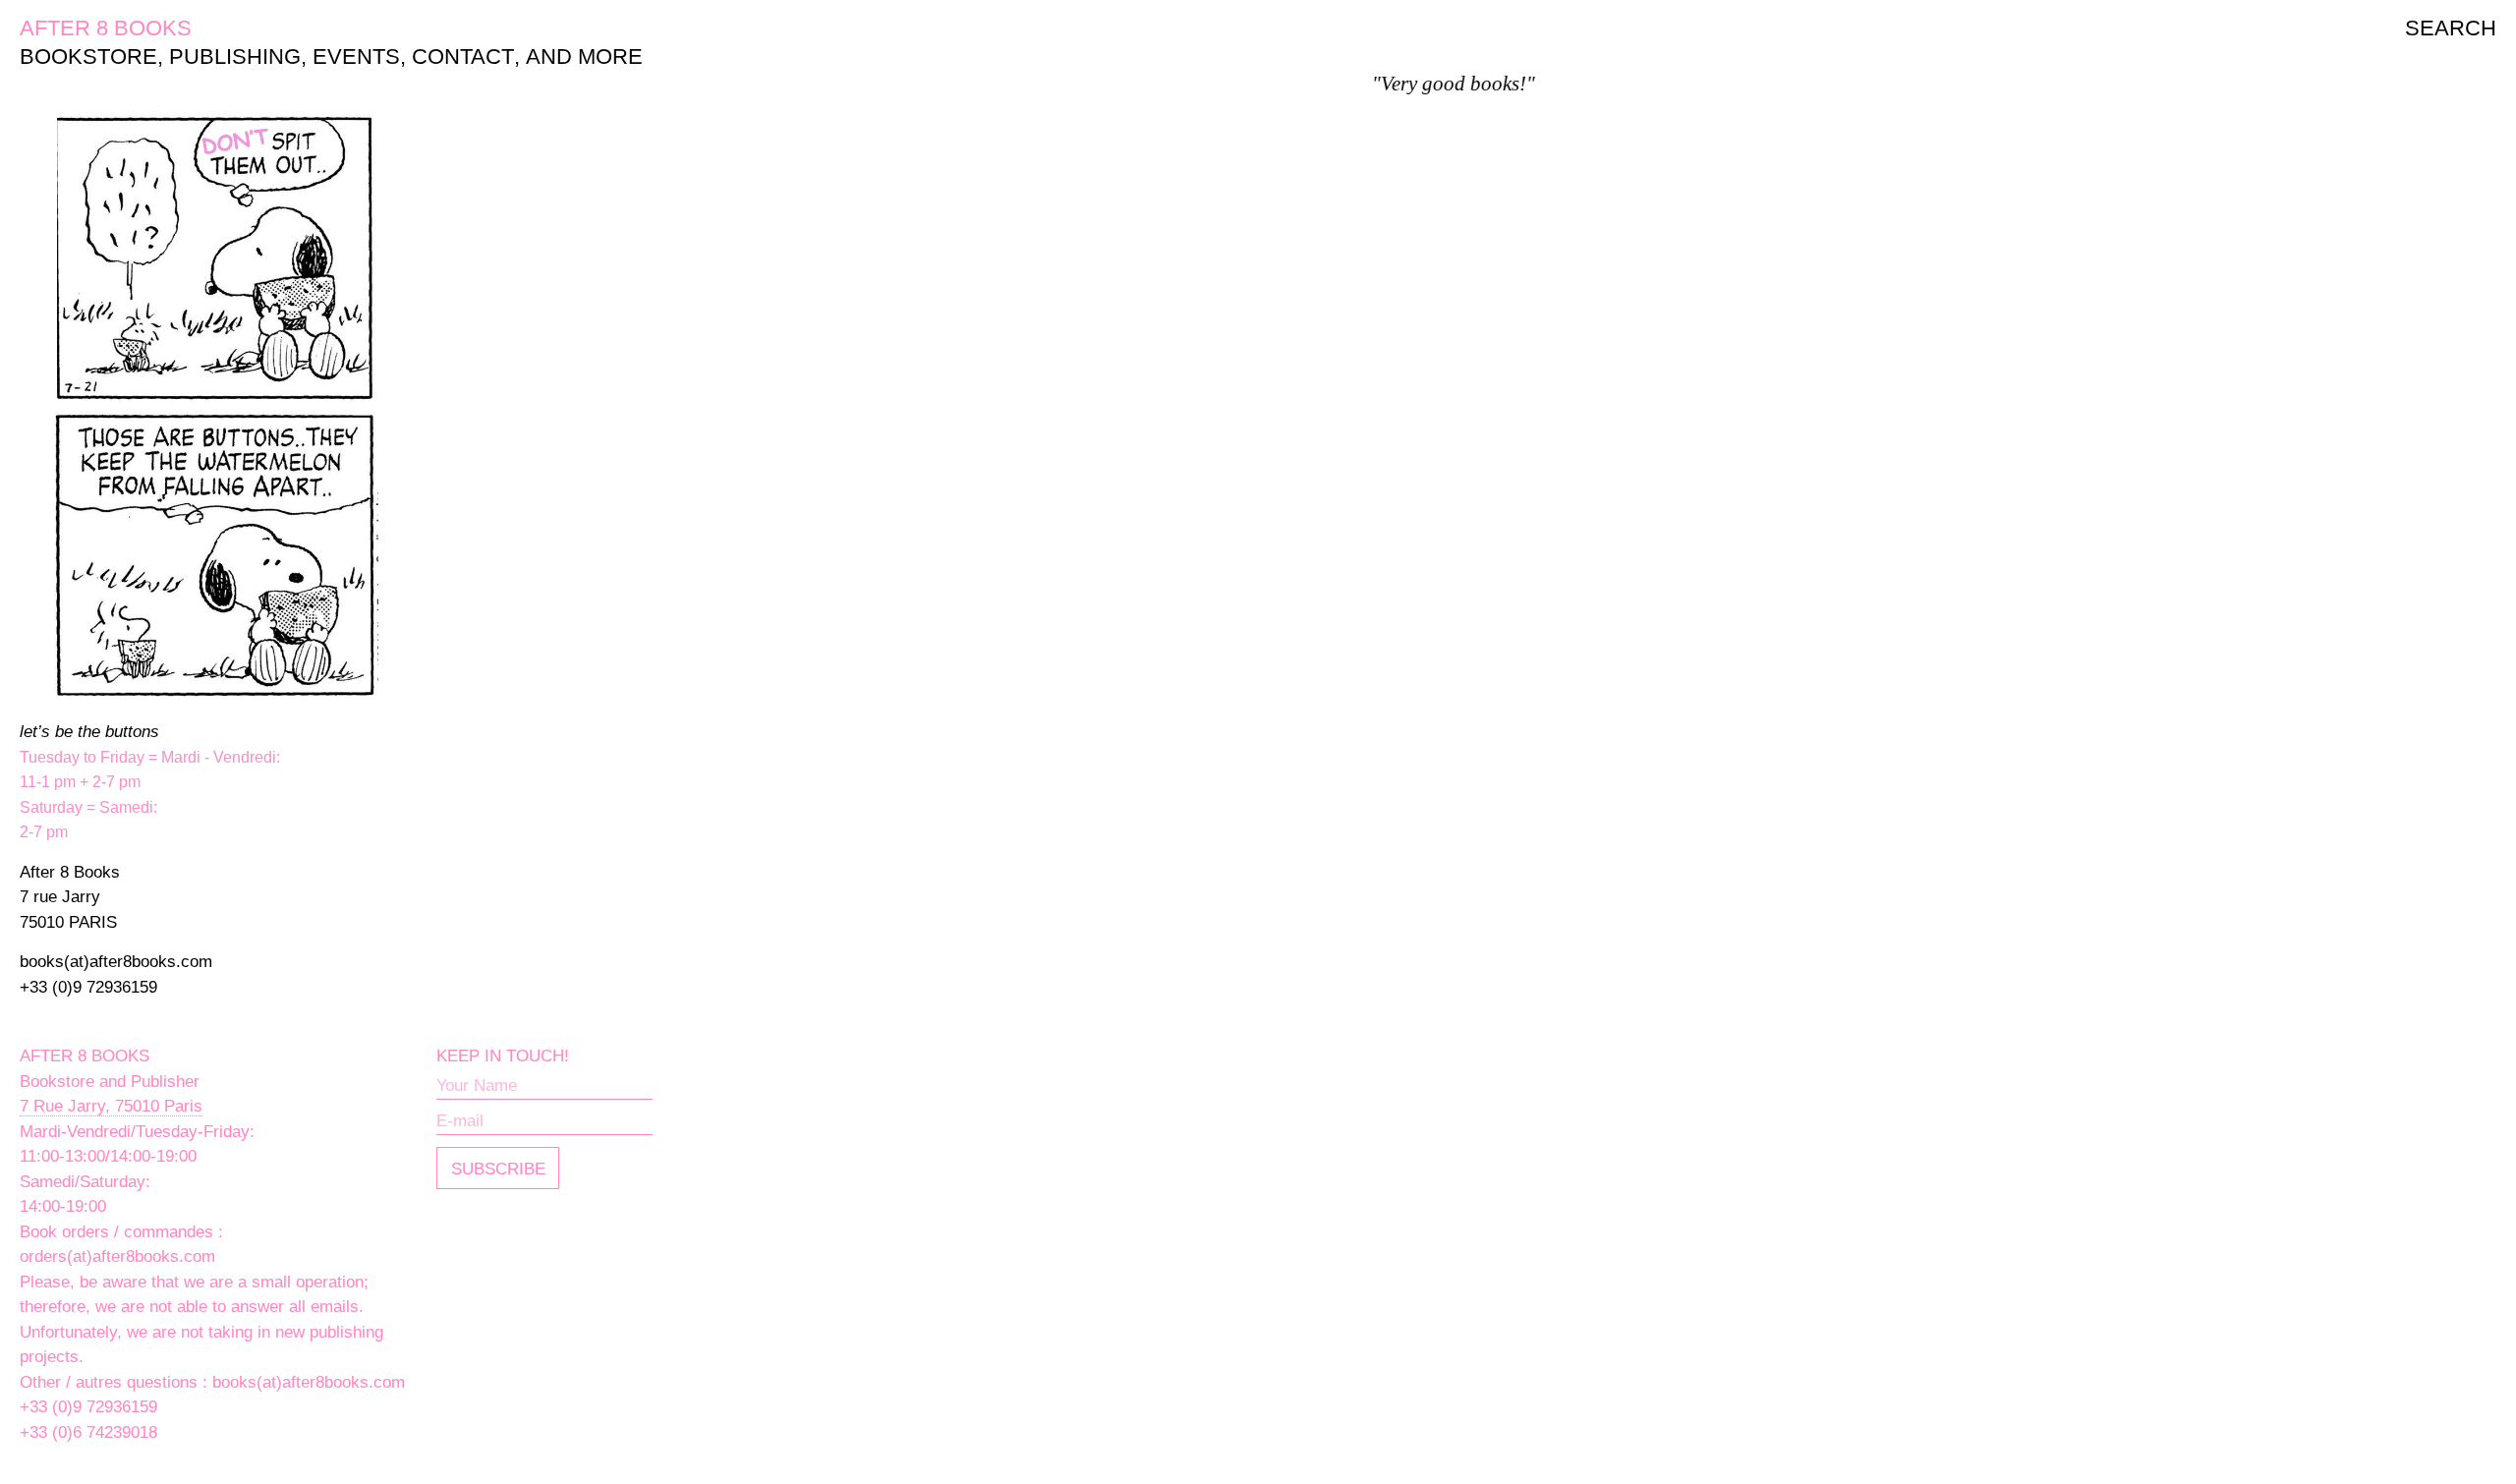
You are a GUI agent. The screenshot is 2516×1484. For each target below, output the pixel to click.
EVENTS (356, 57)
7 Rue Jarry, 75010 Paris (111, 1106)
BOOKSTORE (88, 57)
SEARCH (2451, 28)
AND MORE (584, 57)
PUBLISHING (235, 57)
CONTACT (463, 57)
